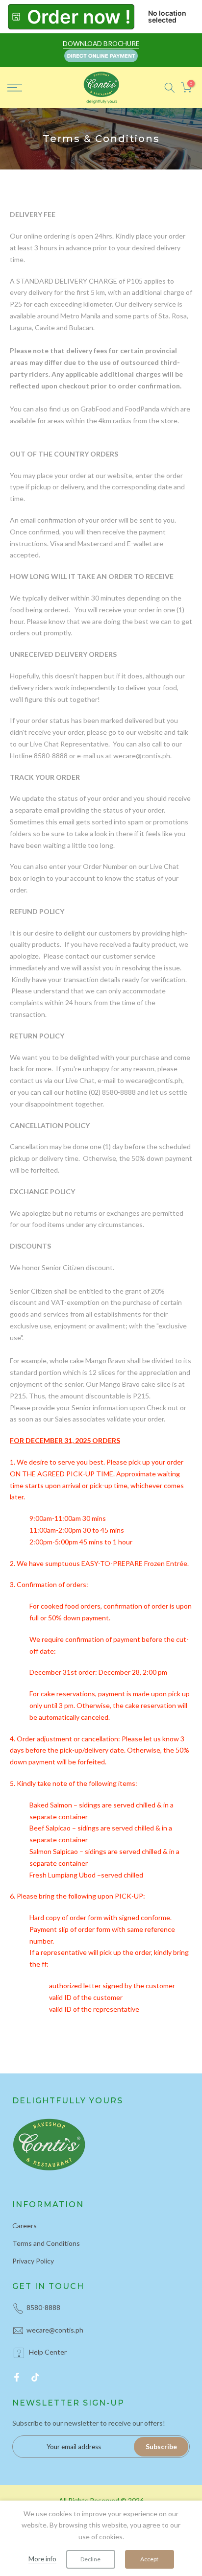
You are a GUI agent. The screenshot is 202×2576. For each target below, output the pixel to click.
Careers (25, 2226)
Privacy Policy (33, 2261)
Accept (149, 2559)
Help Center (48, 2352)
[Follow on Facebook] (17, 2377)
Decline (90, 2559)
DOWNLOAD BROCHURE (101, 44)
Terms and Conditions (46, 2243)
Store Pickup (71, 17)
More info (42, 2559)
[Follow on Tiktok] (35, 2377)
